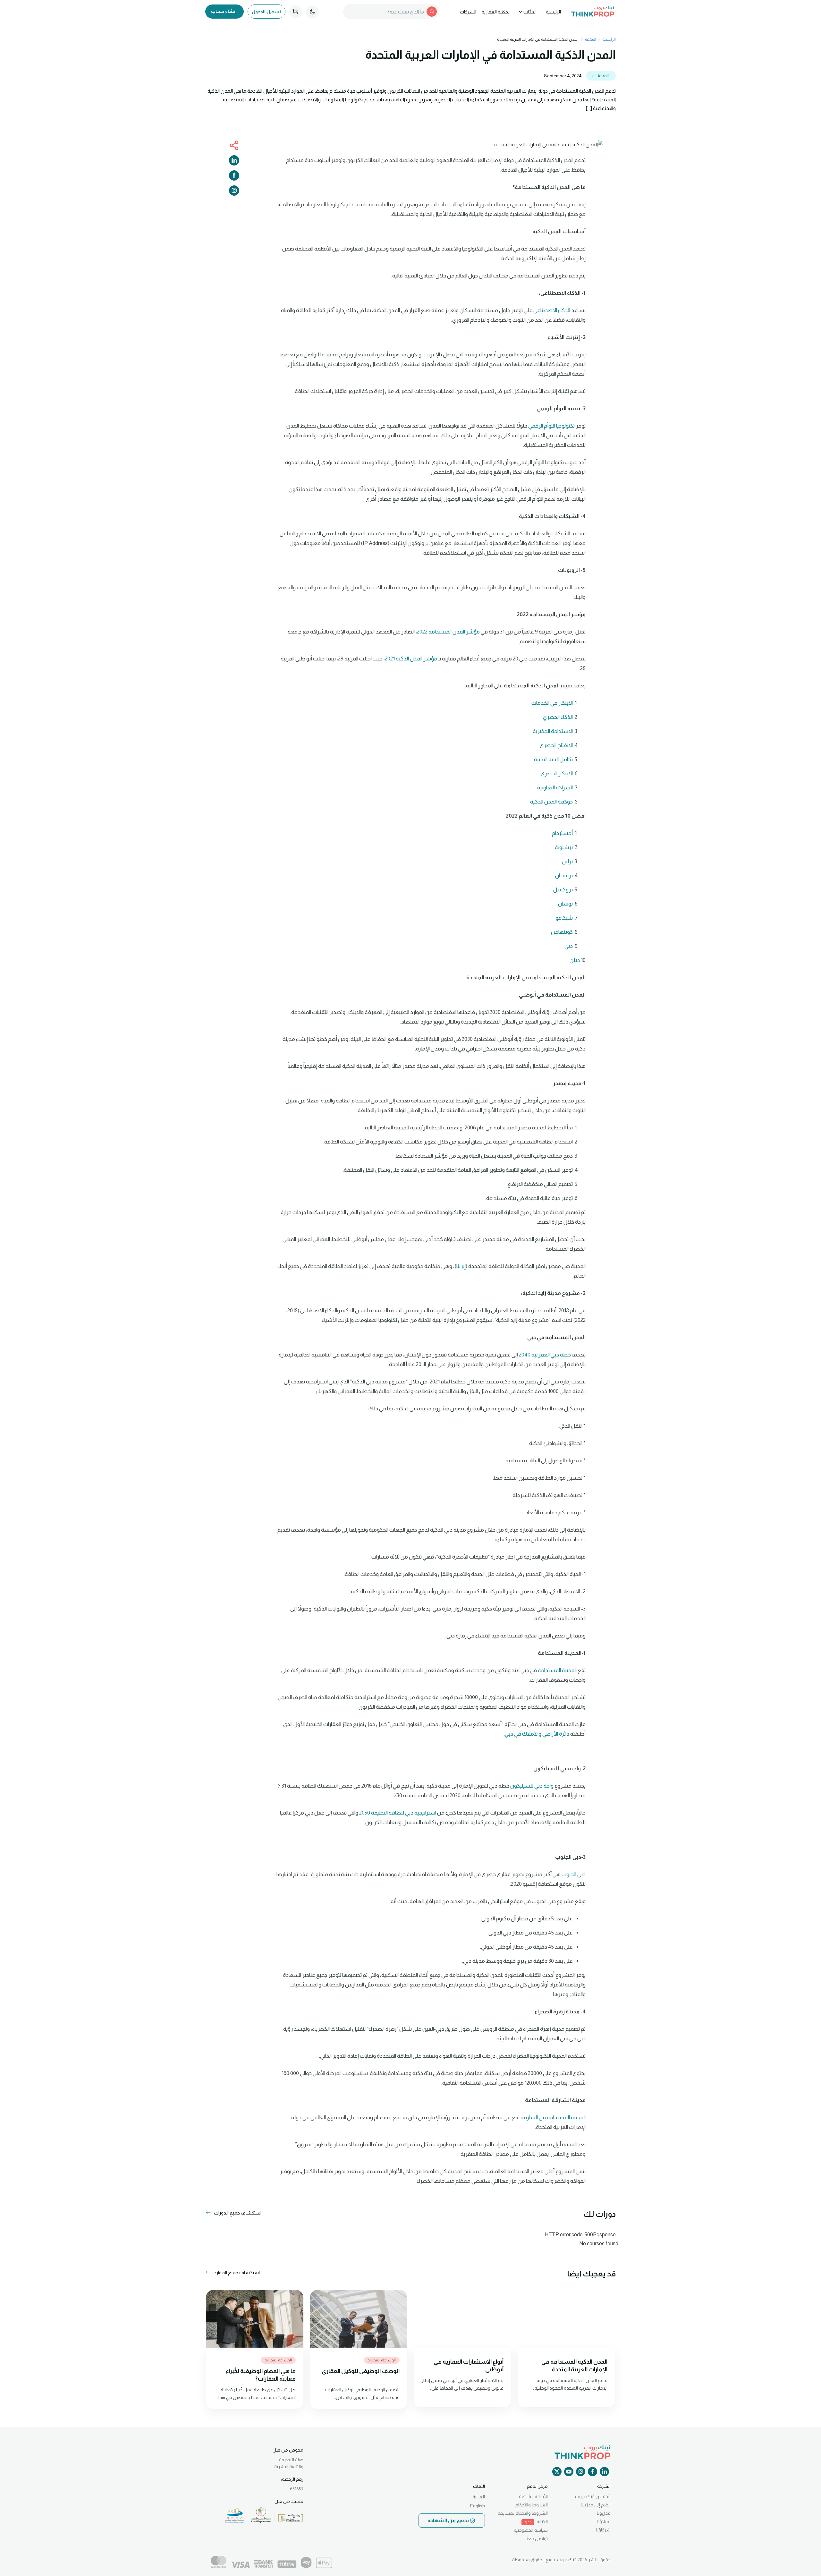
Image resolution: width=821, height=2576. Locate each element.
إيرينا (461, 1266)
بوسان (565, 904)
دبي (569, 946)
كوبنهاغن (562, 932)
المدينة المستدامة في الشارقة (553, 2117)
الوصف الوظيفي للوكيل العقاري (361, 2371)
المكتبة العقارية (496, 12)
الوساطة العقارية (382, 2360)
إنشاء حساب (224, 11)
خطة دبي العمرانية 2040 (545, 1355)
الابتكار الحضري (557, 774)
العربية (479, 2497)
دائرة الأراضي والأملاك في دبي (537, 1734)
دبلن (575, 960)
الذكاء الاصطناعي (552, 310)
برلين (567, 861)
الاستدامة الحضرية (553, 731)
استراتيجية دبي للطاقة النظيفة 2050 (398, 1813)
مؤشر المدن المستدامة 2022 (448, 632)
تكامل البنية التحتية (553, 759)
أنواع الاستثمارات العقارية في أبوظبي (469, 2366)
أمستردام (562, 833)
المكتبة (591, 39)
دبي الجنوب (574, 1874)
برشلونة (564, 847)
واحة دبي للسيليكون (532, 1786)
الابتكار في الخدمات (552, 703)
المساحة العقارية (278, 2360)
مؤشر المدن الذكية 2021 (411, 659)
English (478, 2506)
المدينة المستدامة (557, 1670)
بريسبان (564, 876)
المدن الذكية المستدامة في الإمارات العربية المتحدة (574, 2366)
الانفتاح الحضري (556, 745)
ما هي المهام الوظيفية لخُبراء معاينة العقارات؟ (261, 2375)
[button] (233, 2213)
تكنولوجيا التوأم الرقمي (551, 426)
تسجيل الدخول (267, 12)
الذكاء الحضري (558, 717)
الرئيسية (553, 12)
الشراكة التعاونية (555, 788)
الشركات (468, 12)
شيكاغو (564, 918)
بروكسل (563, 890)
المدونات (601, 76)
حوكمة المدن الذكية (551, 802)
